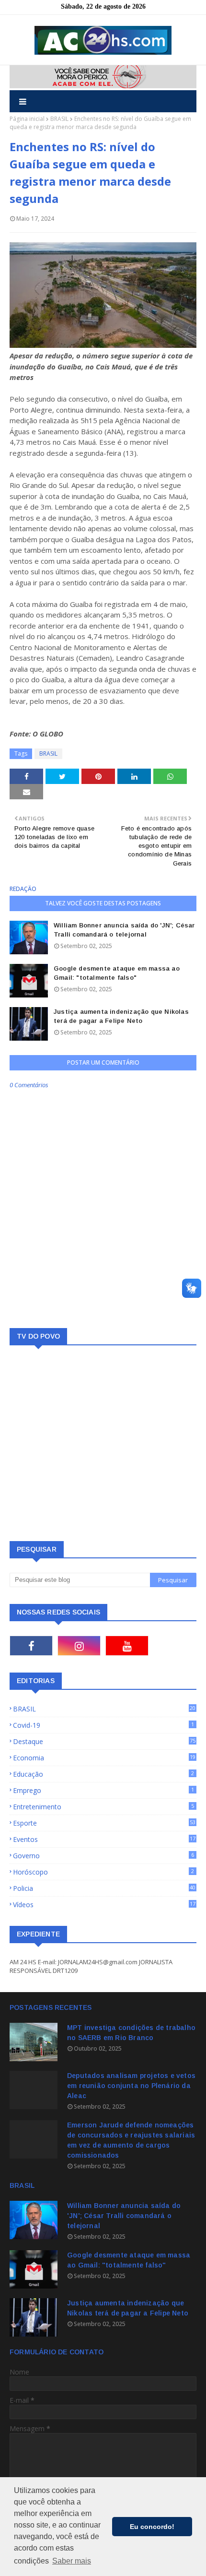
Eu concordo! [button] (152, 2527)
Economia (104, 1758)
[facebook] (31, 1646)
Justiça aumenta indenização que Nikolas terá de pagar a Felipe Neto (121, 1016)
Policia (104, 1888)
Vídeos (104, 1905)
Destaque (104, 1741)
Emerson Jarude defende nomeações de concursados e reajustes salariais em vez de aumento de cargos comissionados (131, 2140)
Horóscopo (103, 1872)
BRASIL (59, 119)
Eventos (104, 1839)
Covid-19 (103, 1725)
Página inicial (27, 119)
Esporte (104, 1823)
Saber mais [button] (72, 2561)
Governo (103, 1856)
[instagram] (79, 1646)
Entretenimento (103, 1807)
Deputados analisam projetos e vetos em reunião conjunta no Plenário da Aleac (131, 2086)
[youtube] (127, 1646)
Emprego (103, 1790)
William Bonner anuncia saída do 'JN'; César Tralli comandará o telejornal (124, 930)
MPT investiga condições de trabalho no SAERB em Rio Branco (131, 2033)
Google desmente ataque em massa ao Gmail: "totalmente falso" (117, 973)
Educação (103, 1774)
